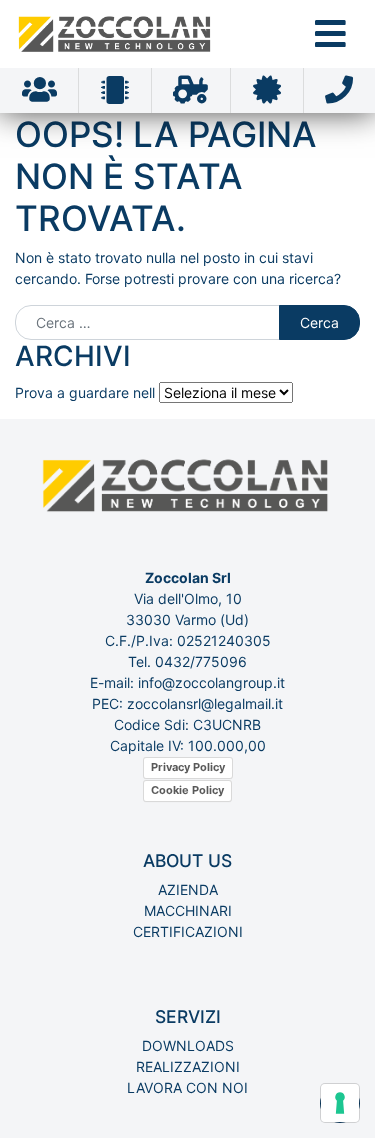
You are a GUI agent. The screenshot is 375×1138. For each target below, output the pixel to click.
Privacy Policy (188, 767)
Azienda (188, 889)
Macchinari (188, 910)
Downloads (188, 1045)
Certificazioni (188, 931)
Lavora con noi (187, 1087)
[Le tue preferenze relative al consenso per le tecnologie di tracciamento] (340, 1103)
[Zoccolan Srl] (116, 34)
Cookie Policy (187, 790)
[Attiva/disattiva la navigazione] (330, 33)
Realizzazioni (188, 1066)
